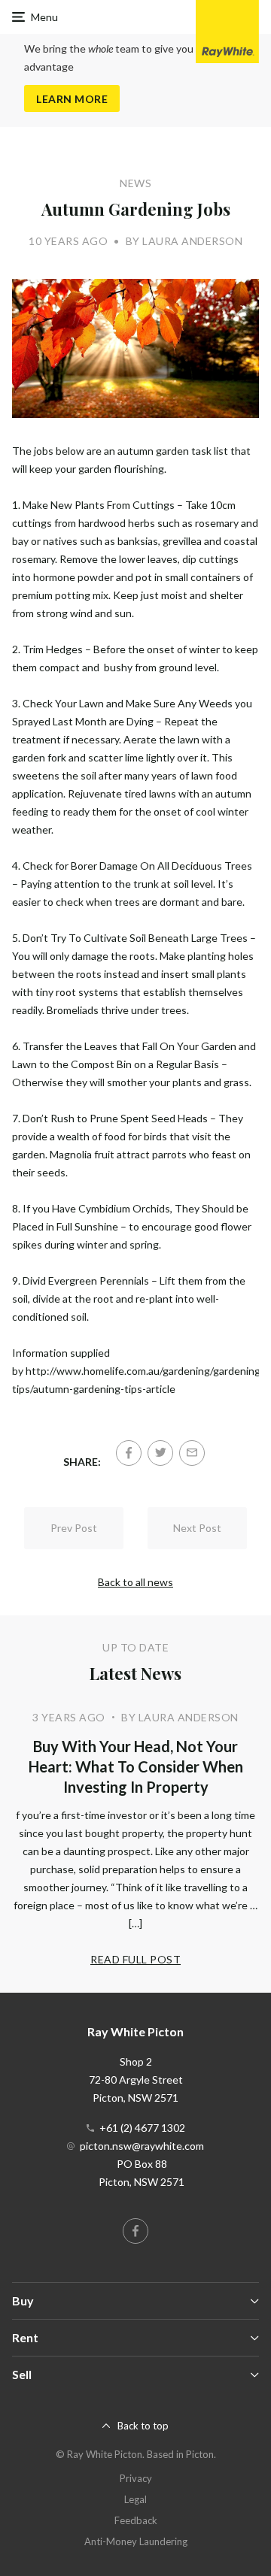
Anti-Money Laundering (136, 2541)
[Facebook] (129, 1453)
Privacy (136, 2478)
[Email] (192, 1453)
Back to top (143, 2426)
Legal (135, 2499)
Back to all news (135, 1582)
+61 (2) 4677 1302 (142, 2128)
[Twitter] (160, 1453)
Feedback (136, 2520)
